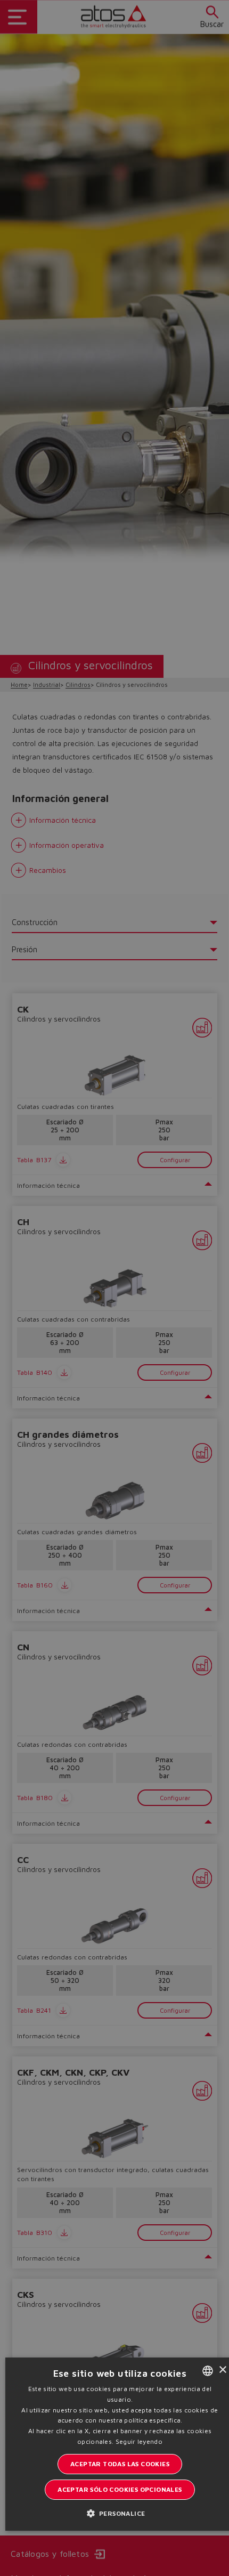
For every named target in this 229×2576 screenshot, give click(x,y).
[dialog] (114, 1288)
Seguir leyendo (139, 2441)
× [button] (222, 2370)
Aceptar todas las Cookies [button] (120, 2464)
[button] (120, 2513)
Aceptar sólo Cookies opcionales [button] (120, 2489)
